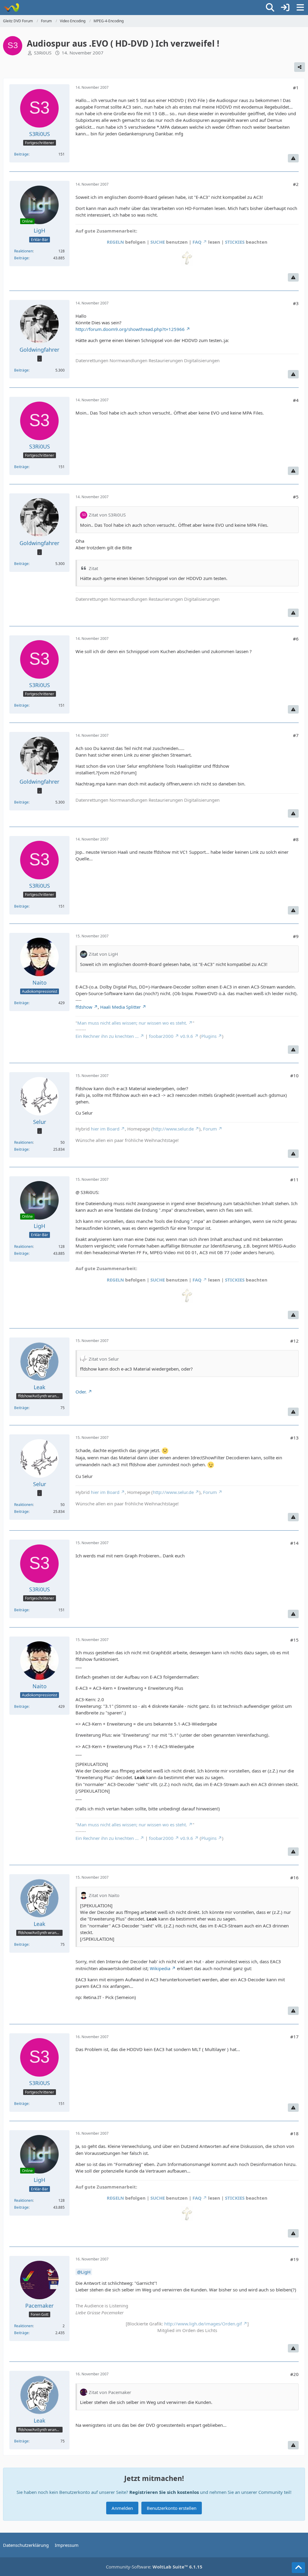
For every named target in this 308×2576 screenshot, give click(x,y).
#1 (296, 88)
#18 (294, 2133)
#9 (296, 936)
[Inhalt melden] (293, 158)
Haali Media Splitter (120, 1007)
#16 (294, 1877)
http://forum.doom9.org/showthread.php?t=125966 (130, 329)
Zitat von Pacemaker (110, 2392)
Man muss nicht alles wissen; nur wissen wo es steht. (132, 1023)
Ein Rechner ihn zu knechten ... (107, 1036)
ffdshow (84, 1007)
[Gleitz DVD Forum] (11, 8)
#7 (296, 735)
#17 (294, 2037)
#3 (296, 303)
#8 (296, 839)
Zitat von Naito (104, 1895)
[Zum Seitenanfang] (298, 2568)
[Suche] (270, 8)
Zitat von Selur (104, 1359)
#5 (296, 497)
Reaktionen (23, 251)
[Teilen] (300, 67)
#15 (294, 1640)
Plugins (209, 1036)
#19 (294, 2259)
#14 (294, 1543)
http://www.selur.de (173, 1129)
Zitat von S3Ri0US (107, 515)
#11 (294, 1180)
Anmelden (122, 2508)
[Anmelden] (285, 8)
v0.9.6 (187, 1036)
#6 (296, 639)
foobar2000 (161, 1036)
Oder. (81, 1392)
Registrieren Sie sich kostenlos (164, 2492)
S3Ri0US (43, 53)
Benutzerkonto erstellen (172, 2508)
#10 (294, 1075)
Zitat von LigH (103, 954)
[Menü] (300, 8)
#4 (296, 400)
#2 (296, 184)
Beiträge (21, 154)
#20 (294, 2374)
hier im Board (105, 1129)
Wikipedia (160, 1968)
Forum (210, 1129)
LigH (86, 2272)
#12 (294, 1341)
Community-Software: (154, 2567)
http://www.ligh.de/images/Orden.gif (203, 2324)
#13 (294, 1438)
